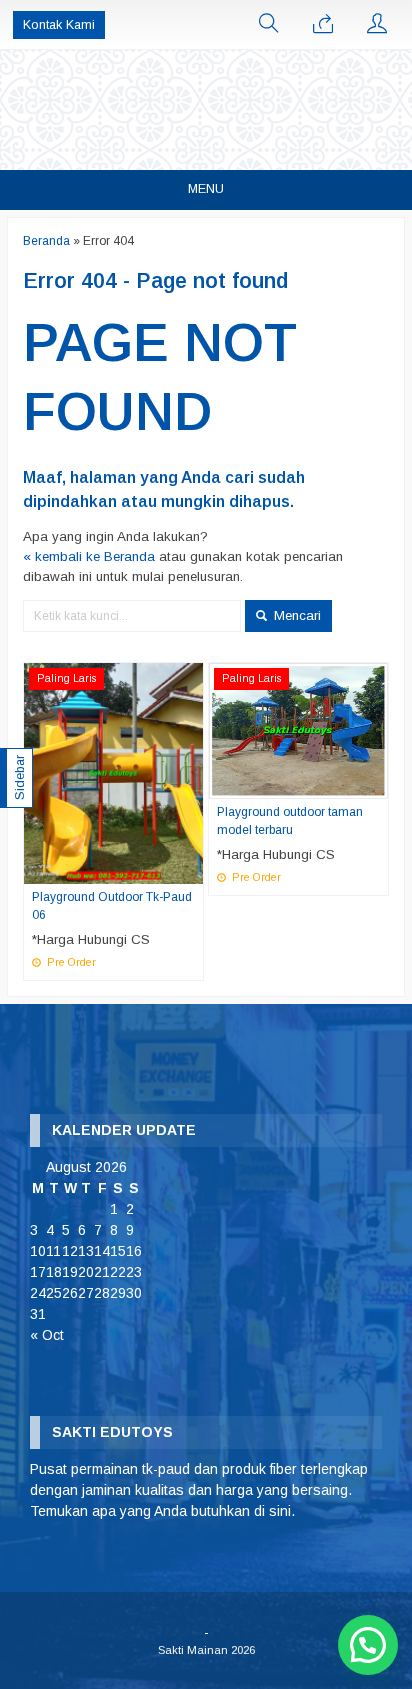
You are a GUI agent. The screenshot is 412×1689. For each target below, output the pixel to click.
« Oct (47, 1335)
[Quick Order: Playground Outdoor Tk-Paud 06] (191, 868)
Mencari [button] (295, 615)
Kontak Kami (59, 25)
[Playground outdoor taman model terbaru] (298, 730)
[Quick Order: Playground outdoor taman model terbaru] (376, 783)
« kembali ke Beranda (89, 556)
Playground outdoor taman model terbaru (290, 821)
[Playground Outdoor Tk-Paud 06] (113, 772)
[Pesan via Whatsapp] (323, 25)
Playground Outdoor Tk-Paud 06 (112, 906)
